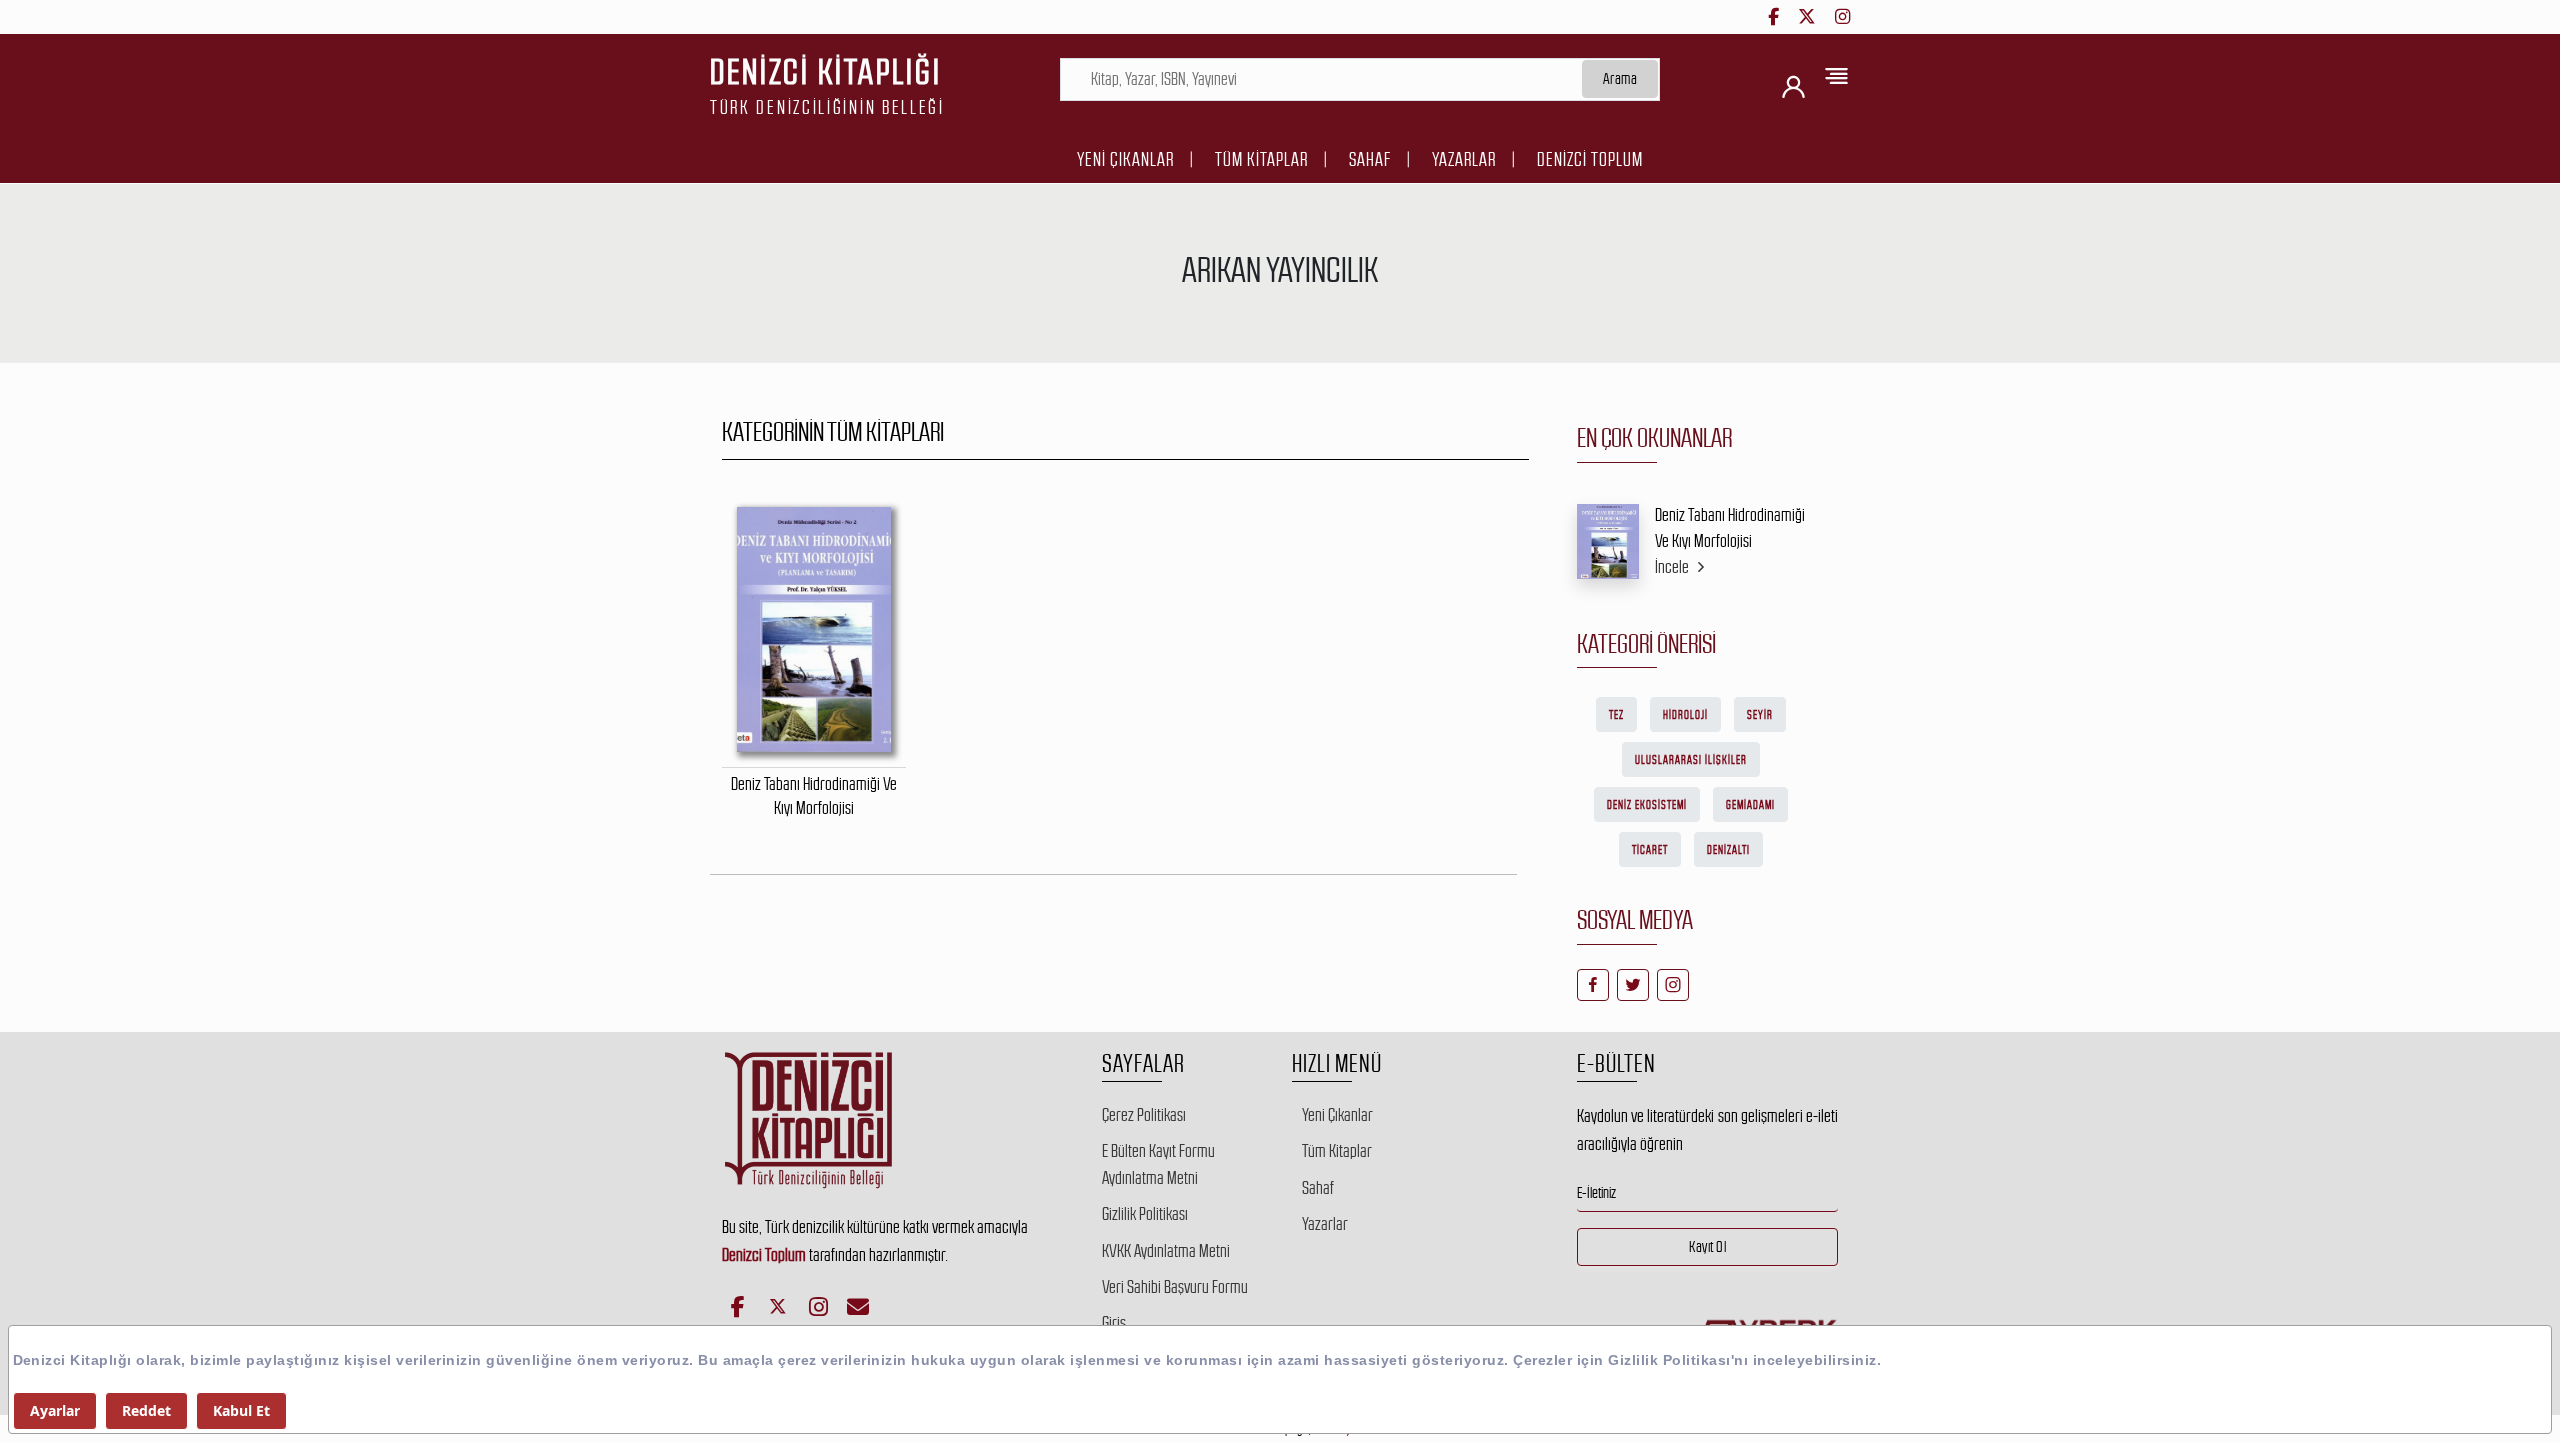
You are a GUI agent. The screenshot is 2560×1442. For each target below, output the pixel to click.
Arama (1620, 78)
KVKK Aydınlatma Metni (1166, 1251)
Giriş (1114, 1323)
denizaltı (1728, 850)
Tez (1616, 715)
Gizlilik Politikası (1145, 1214)
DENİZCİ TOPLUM (1590, 159)
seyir (1760, 715)
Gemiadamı (1750, 805)
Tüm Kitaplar (1261, 159)
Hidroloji (1685, 715)
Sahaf (1370, 159)
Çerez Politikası (1144, 1115)
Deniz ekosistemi (1647, 805)
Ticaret (1650, 850)
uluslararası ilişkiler (1691, 760)
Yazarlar (1464, 159)
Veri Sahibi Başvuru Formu (1175, 1287)
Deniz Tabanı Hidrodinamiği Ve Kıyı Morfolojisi (1730, 528)
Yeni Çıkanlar (1125, 159)
